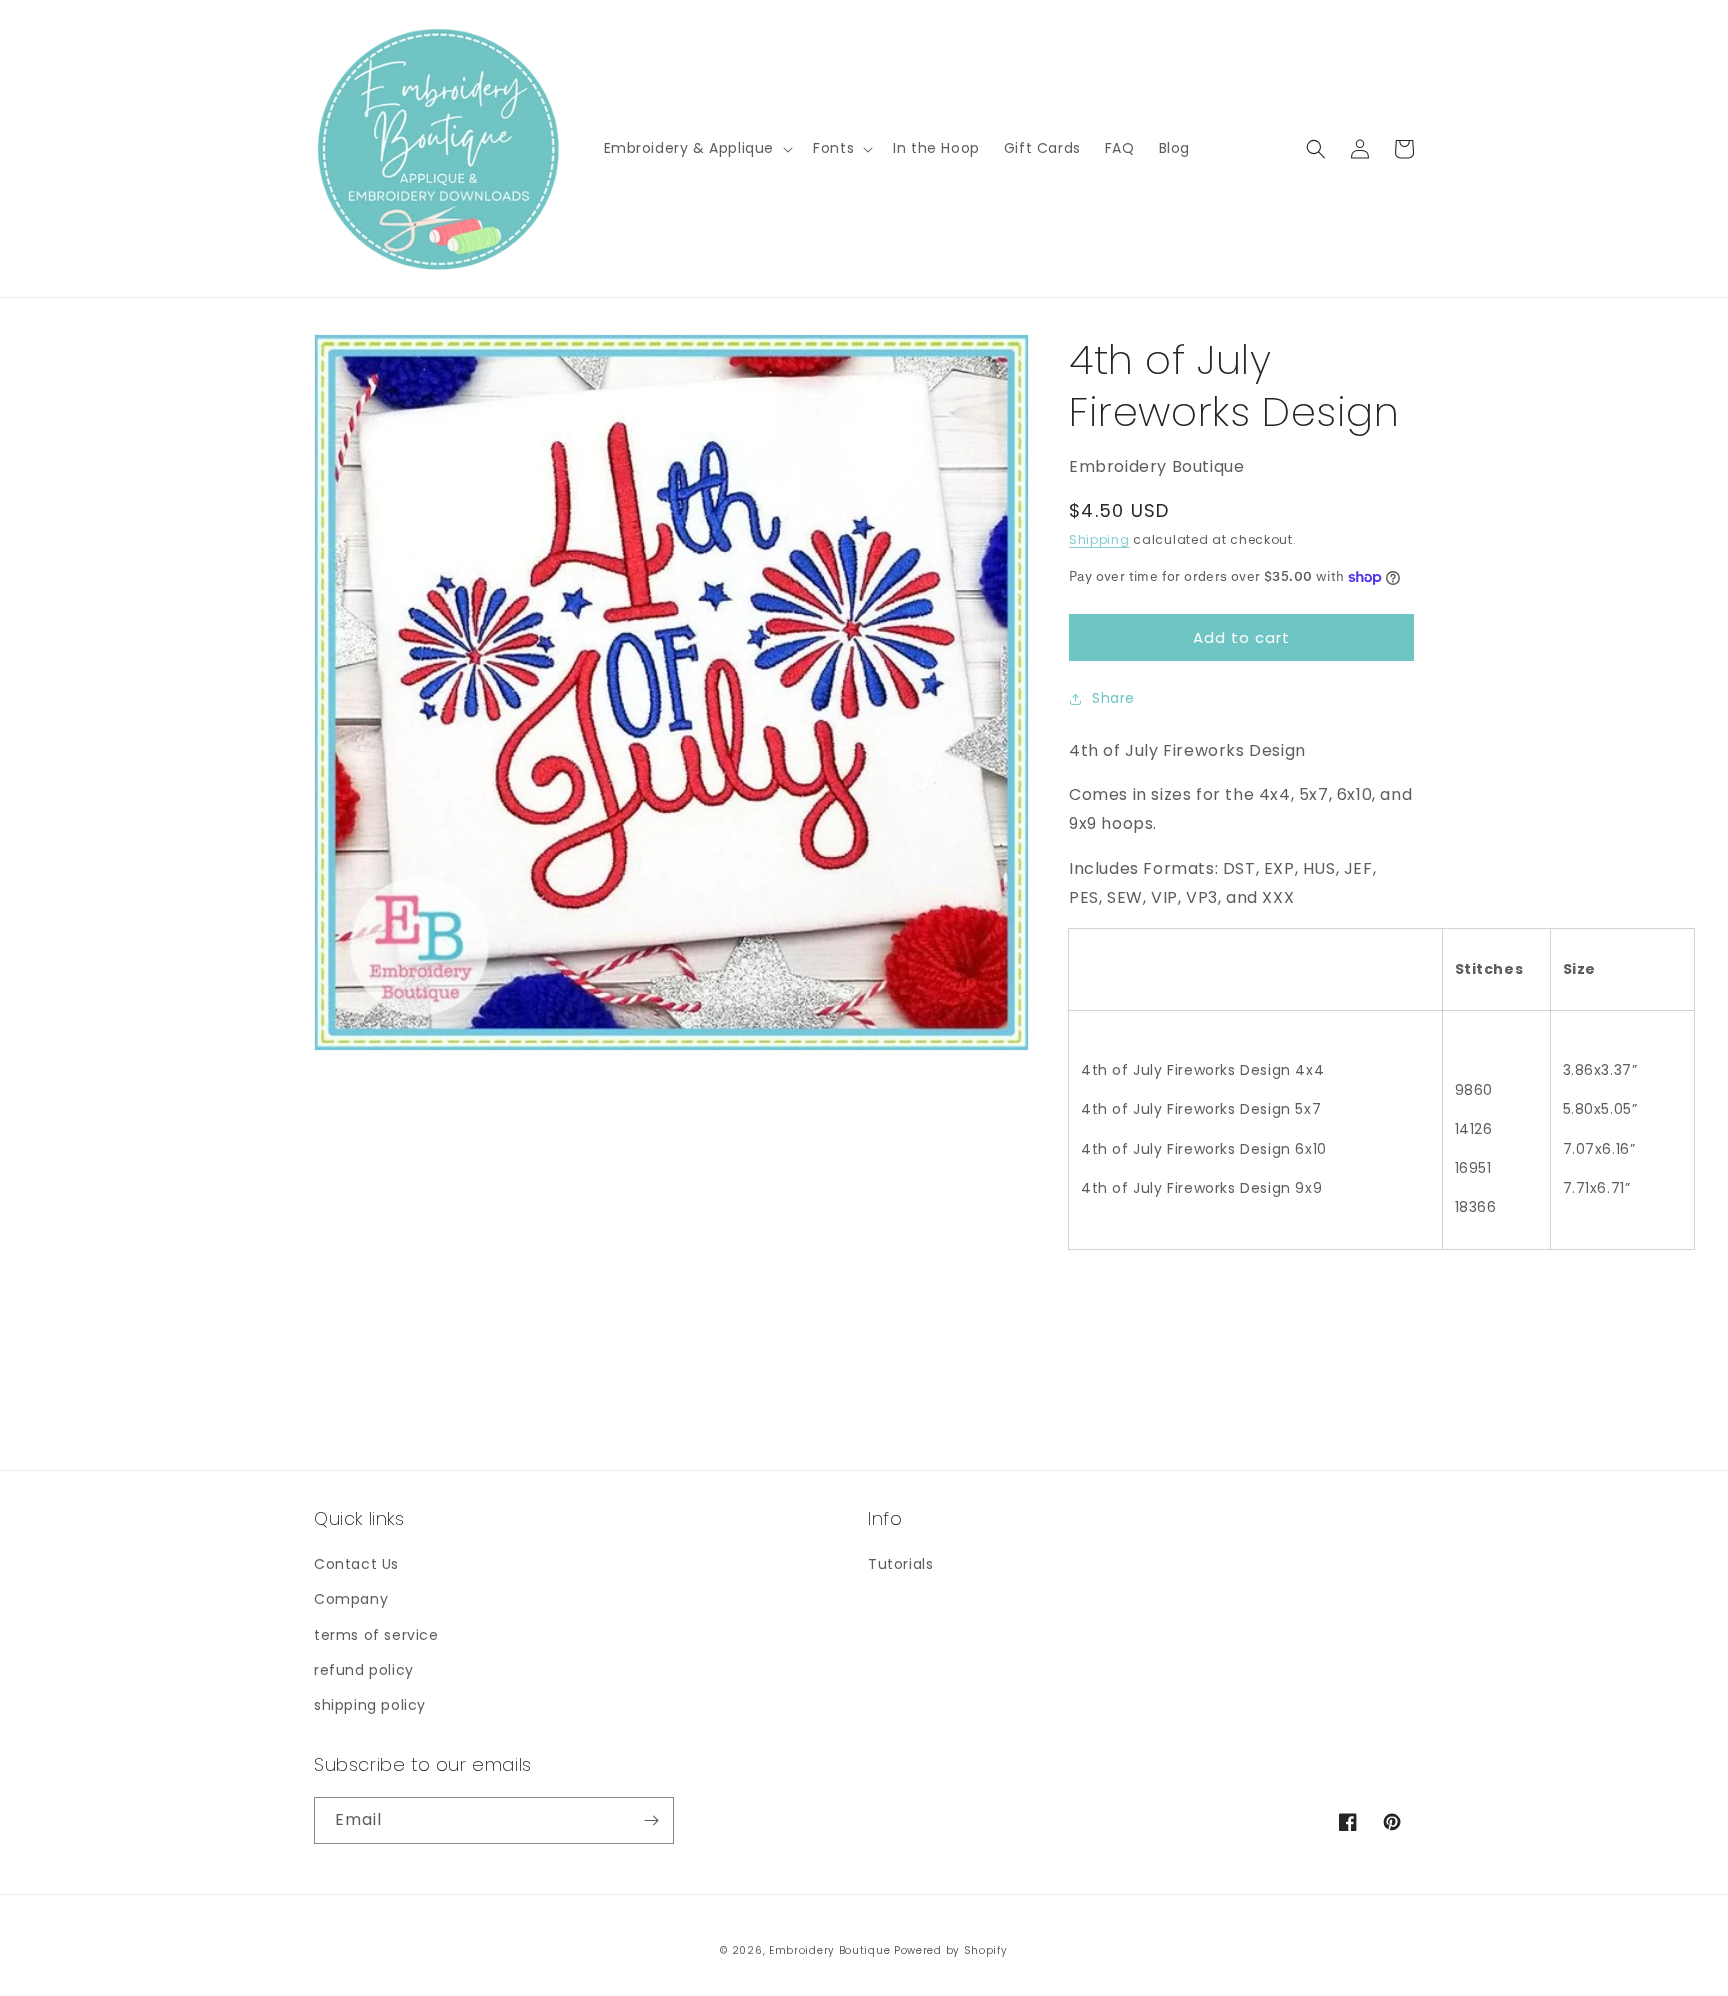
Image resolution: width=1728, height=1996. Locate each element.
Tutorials (900, 1564)
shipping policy (370, 1705)
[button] (697, 148)
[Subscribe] (651, 1820)
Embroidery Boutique (829, 1950)
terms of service (376, 1635)
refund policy (364, 1670)
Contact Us (356, 1564)
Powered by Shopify (951, 1950)
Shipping (1099, 539)
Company (351, 1599)
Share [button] (1113, 698)
